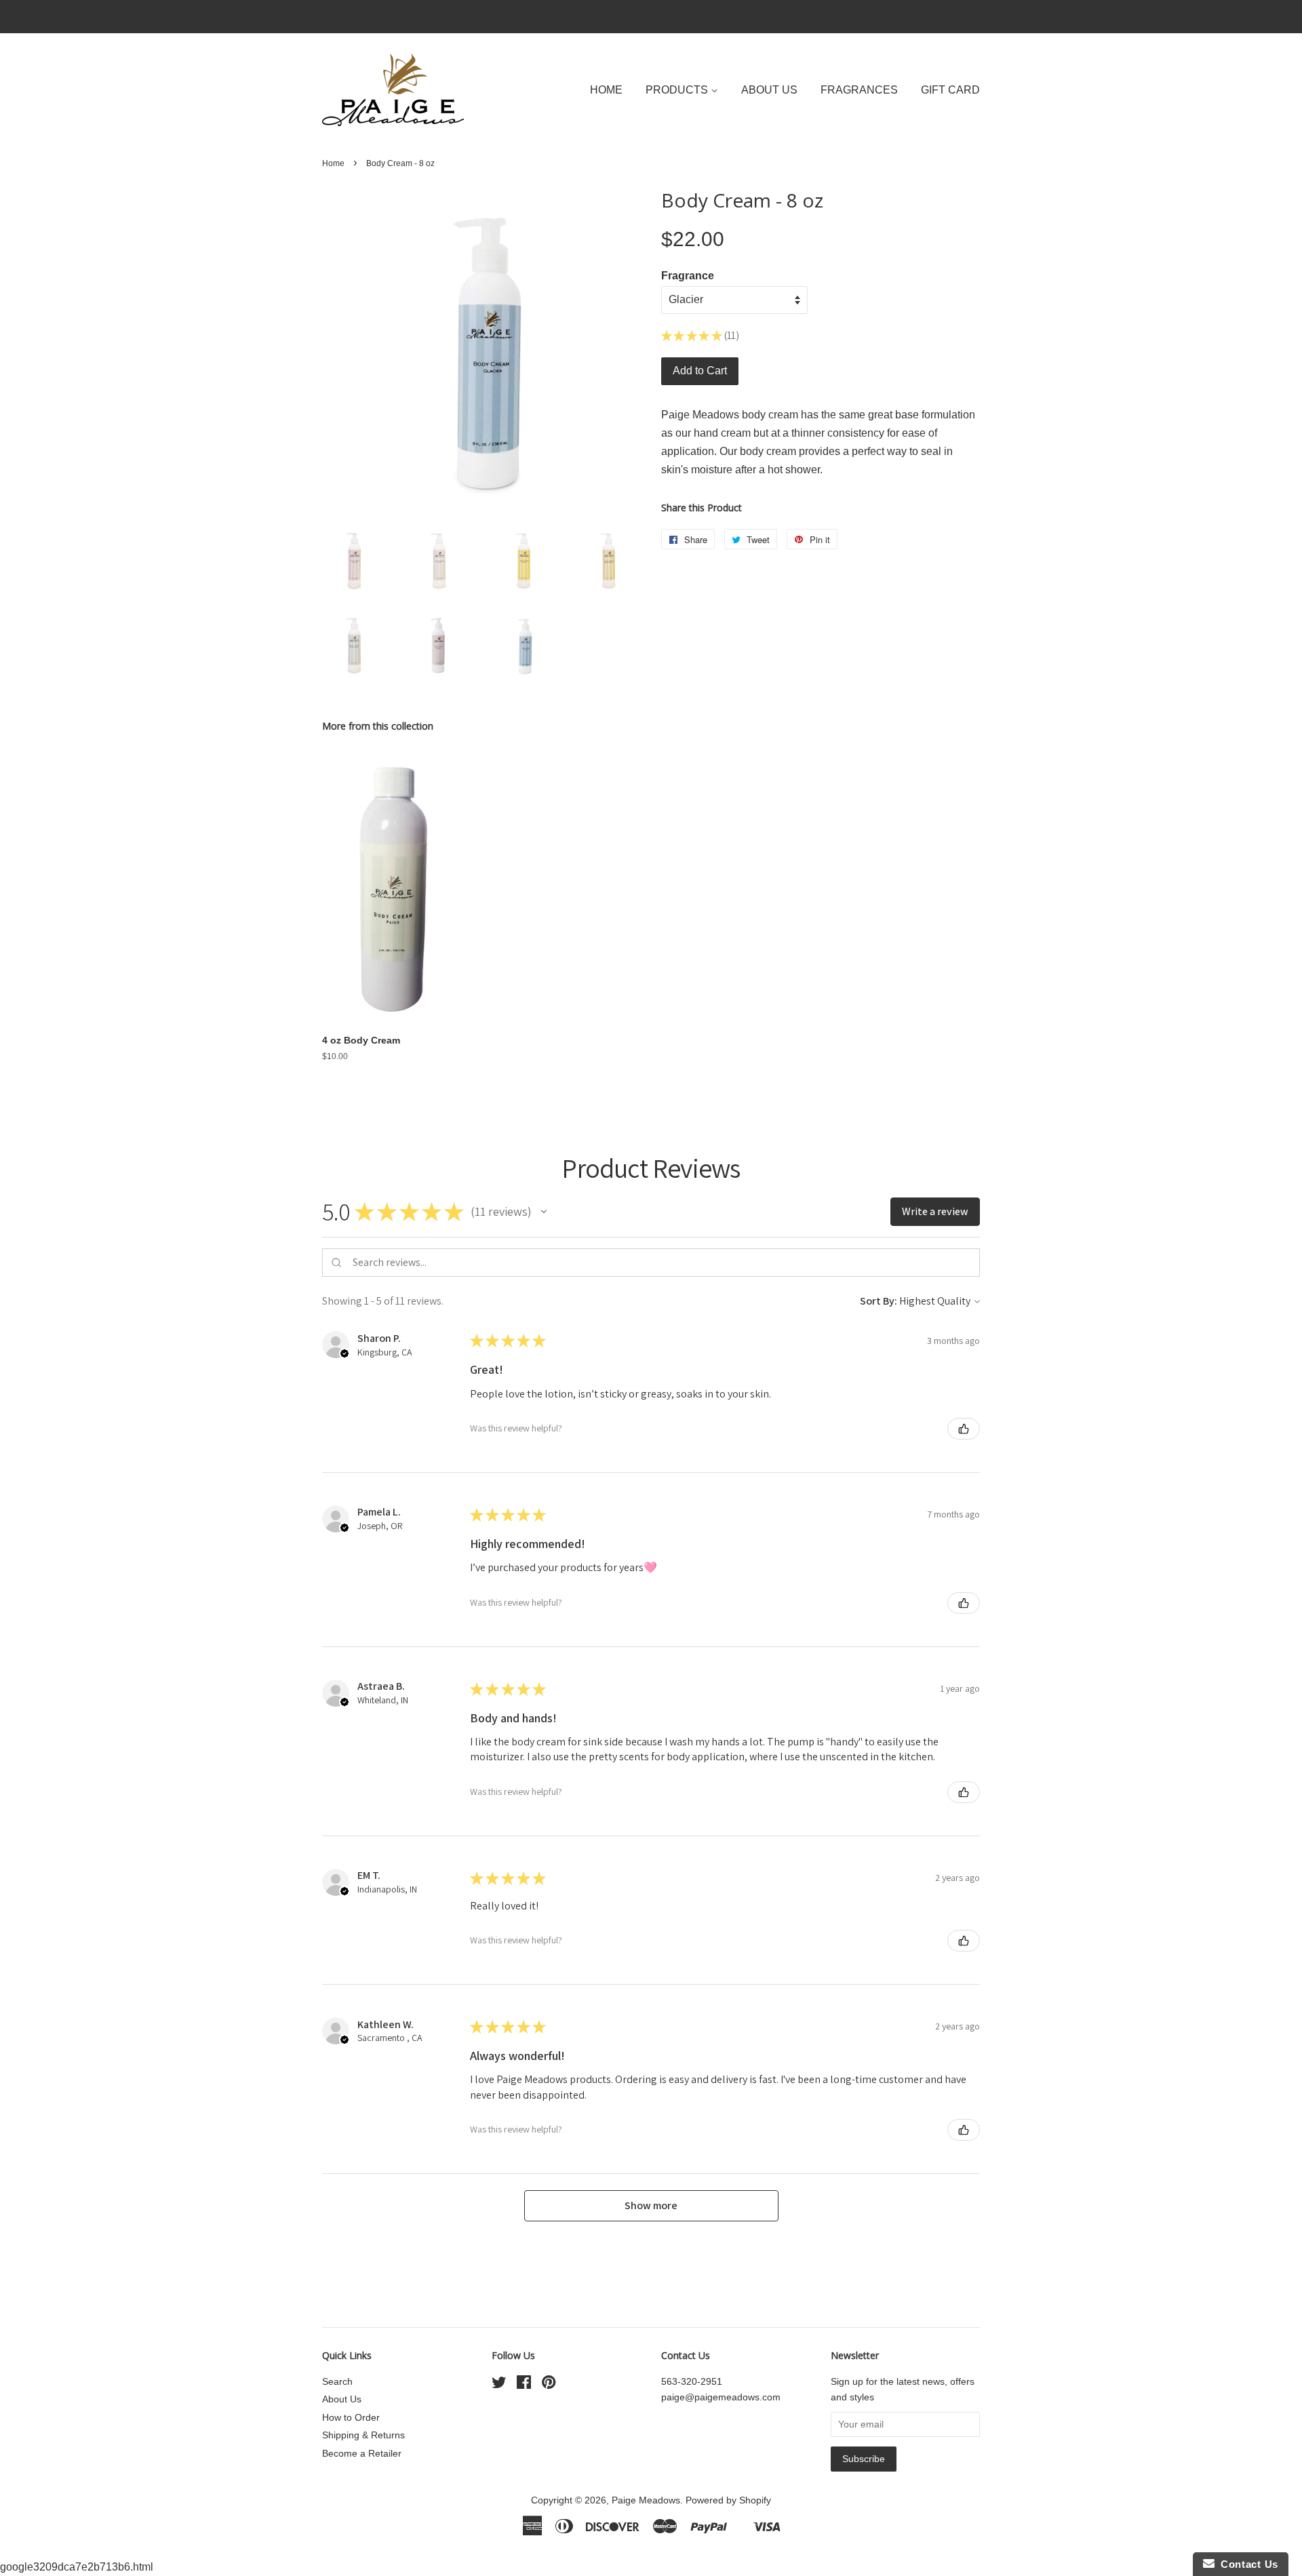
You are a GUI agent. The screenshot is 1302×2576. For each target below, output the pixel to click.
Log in (335, 16)
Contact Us (1246, 2564)
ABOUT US (769, 90)
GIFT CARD (950, 90)
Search (337, 2382)
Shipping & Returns (363, 2435)
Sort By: (879, 1301)
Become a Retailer (362, 2454)
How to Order (351, 2418)
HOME (606, 90)
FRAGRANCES (859, 90)
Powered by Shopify (728, 2500)
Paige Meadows (646, 2500)
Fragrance (688, 276)
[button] (544, 1212)
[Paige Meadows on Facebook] (524, 2385)
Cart (971, 16)
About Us (342, 2399)
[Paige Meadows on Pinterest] (549, 2385)
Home (333, 163)
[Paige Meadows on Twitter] (499, 2385)
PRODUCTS (678, 90)
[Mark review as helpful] (964, 1429)
